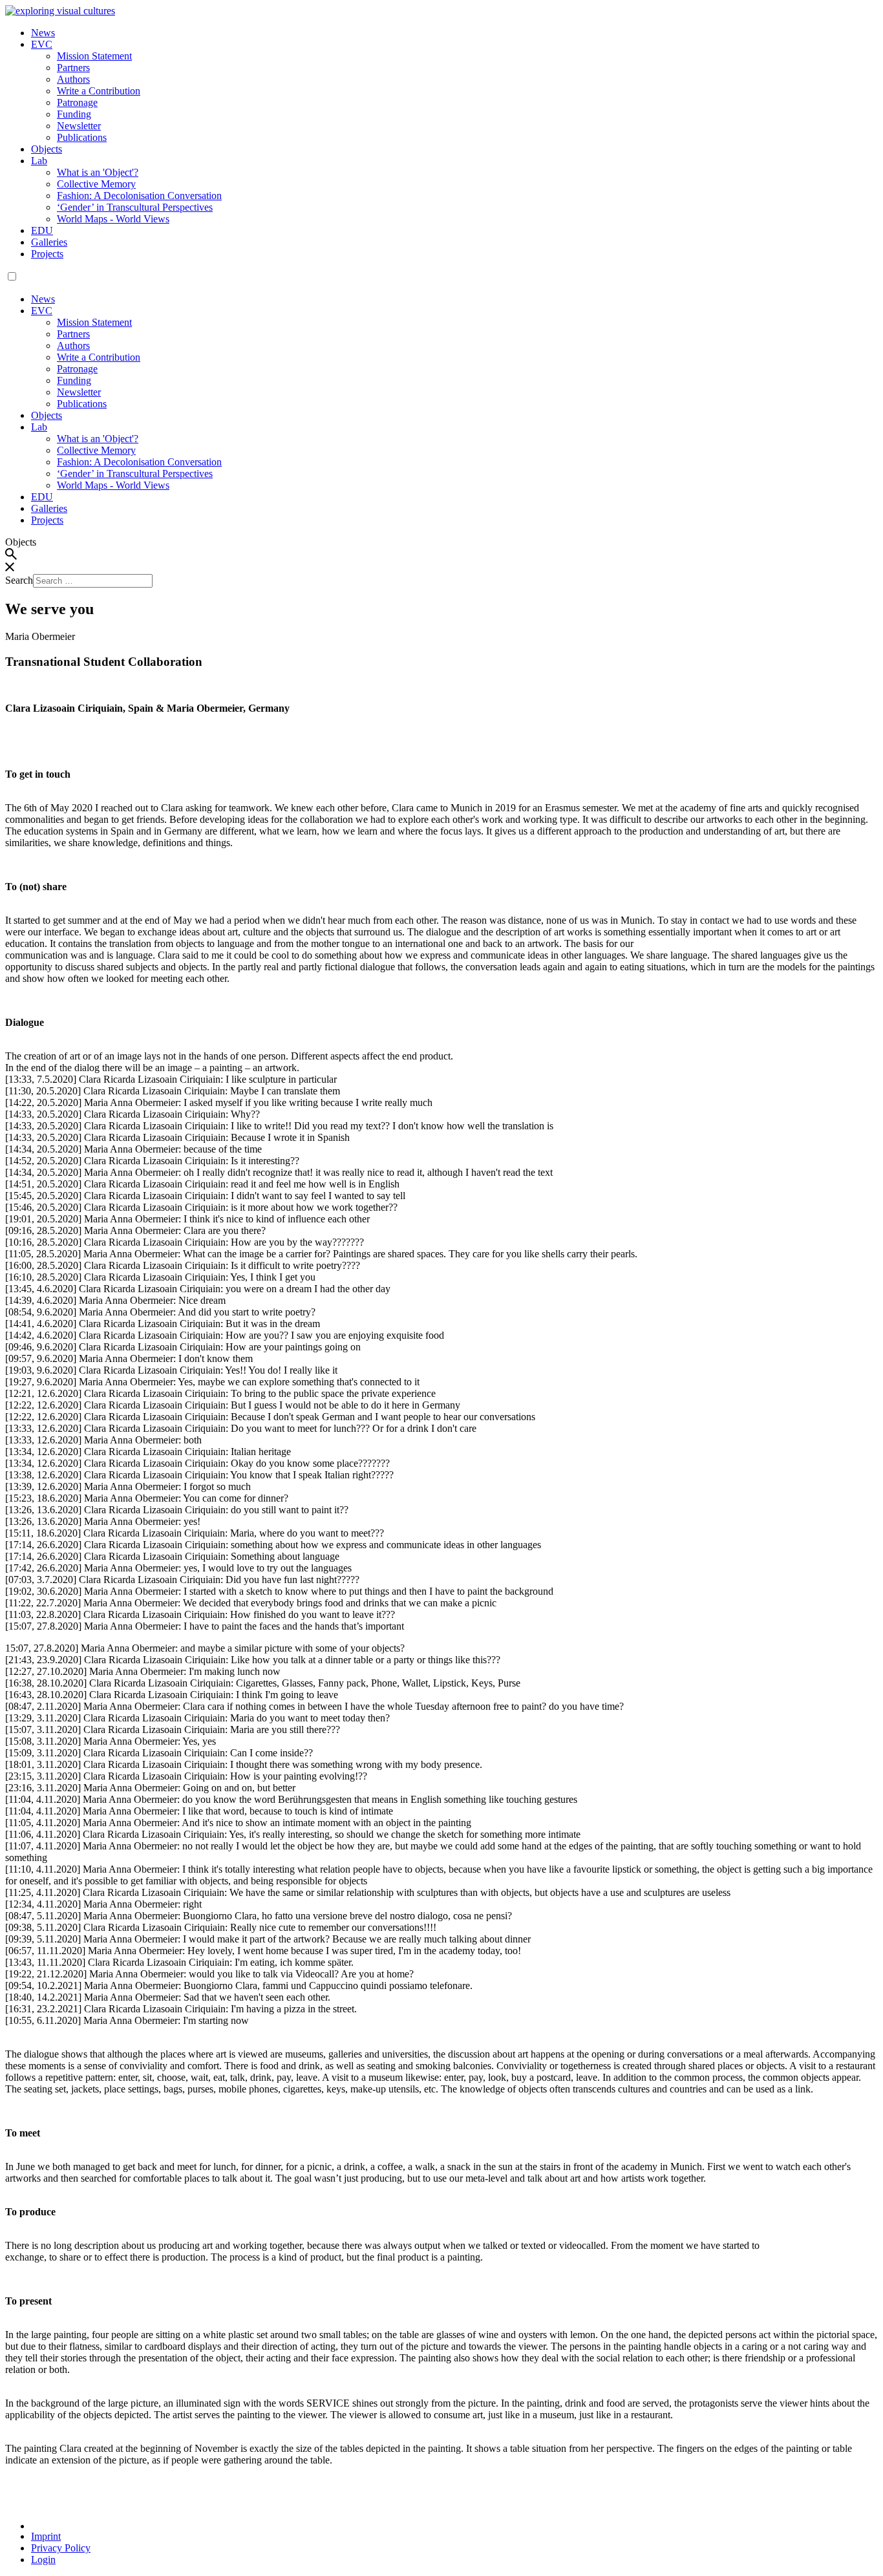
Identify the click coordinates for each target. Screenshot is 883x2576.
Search (19, 580)
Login (43, 2560)
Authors (73, 79)
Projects (47, 254)
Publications (82, 137)
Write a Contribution (99, 91)
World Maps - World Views (113, 219)
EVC (42, 44)
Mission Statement (94, 56)
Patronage (77, 102)
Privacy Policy (61, 2548)
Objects (47, 149)
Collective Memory (96, 184)
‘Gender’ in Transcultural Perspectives (135, 207)
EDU (42, 230)
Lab (39, 161)
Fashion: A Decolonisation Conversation (139, 196)
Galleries (49, 242)
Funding (74, 114)
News (43, 33)
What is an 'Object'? (98, 172)
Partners (73, 68)
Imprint (46, 2536)
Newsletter (79, 126)
